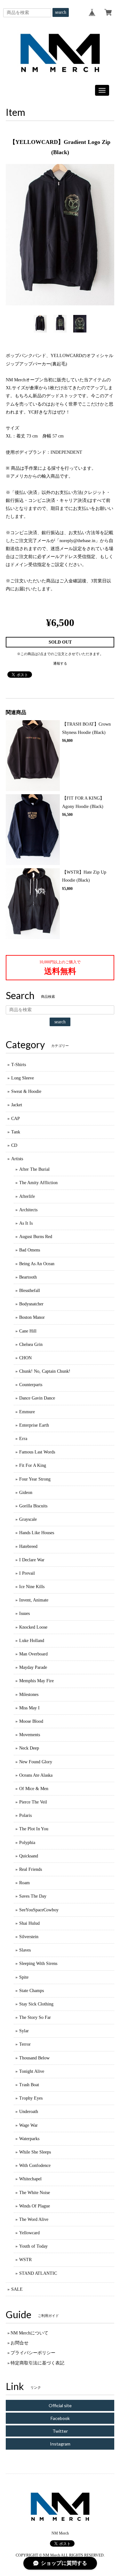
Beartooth (28, 1277)
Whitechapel (30, 2179)
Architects (28, 1210)
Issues (24, 1613)
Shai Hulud (29, 1923)
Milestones (29, 1695)
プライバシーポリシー (33, 2353)
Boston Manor (32, 1317)
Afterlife (27, 1196)
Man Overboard (33, 1654)
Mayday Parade (33, 1667)
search (61, 12)
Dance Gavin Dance (37, 1398)
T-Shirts (19, 1065)
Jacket (17, 1105)
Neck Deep (29, 1748)
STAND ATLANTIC (38, 2273)
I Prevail (27, 1573)
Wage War (28, 2125)
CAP (16, 1119)
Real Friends (31, 1869)
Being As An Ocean (37, 1264)
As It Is (26, 1223)
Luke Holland (32, 1641)
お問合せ (20, 2343)
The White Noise (35, 2193)
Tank (16, 1132)
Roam (24, 1883)
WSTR (25, 2260)
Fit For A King (33, 1465)
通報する (60, 663)
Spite (24, 1977)
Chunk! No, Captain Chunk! (45, 1371)
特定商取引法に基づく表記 (37, 2363)
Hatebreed (28, 1546)
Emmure (27, 1412)
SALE (17, 2289)
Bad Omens (30, 1250)
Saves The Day (33, 1896)
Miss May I (29, 1708)
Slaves (25, 1950)
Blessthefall (30, 1291)
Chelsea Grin (31, 1344)
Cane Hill (28, 1331)
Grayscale (28, 1519)
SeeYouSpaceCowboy (39, 1910)
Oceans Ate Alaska (36, 1775)
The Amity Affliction (38, 1183)
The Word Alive (34, 2219)
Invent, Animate (34, 1600)
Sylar (24, 2031)
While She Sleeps (35, 2152)
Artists (17, 1159)
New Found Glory (36, 1762)
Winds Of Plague (35, 2206)
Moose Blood (31, 1721)
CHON (25, 1358)
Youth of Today (33, 2246)
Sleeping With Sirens (38, 1964)
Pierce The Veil (33, 1802)
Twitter (60, 2431)
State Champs (32, 1991)
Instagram (60, 2444)
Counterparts (31, 1385)
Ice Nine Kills (32, 1587)
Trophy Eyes (31, 2098)
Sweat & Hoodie (26, 1091)
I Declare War (32, 1560)
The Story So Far (35, 2017)
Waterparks (29, 2139)
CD (14, 1145)
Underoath (29, 2112)
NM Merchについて (29, 2333)
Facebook (60, 2418)
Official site (60, 2405)
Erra (23, 1439)
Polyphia (27, 1843)
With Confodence (35, 2165)
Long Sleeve (23, 1078)
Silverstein (29, 1937)
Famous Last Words (37, 1452)
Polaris (25, 1815)
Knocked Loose (33, 1627)
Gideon (26, 1493)
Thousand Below (34, 2058)
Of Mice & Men (34, 1789)
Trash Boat (29, 2085)
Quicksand (29, 1856)
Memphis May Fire (36, 1681)
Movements (30, 1735)
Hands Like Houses (37, 1533)
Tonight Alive (32, 2071)
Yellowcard (29, 2233)
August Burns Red (36, 1237)
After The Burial (34, 1169)
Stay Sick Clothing (36, 2004)
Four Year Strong (35, 1479)
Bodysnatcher (31, 1304)
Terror (25, 2044)
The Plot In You (34, 1829)
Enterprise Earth (34, 1425)
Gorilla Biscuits (33, 1506)
